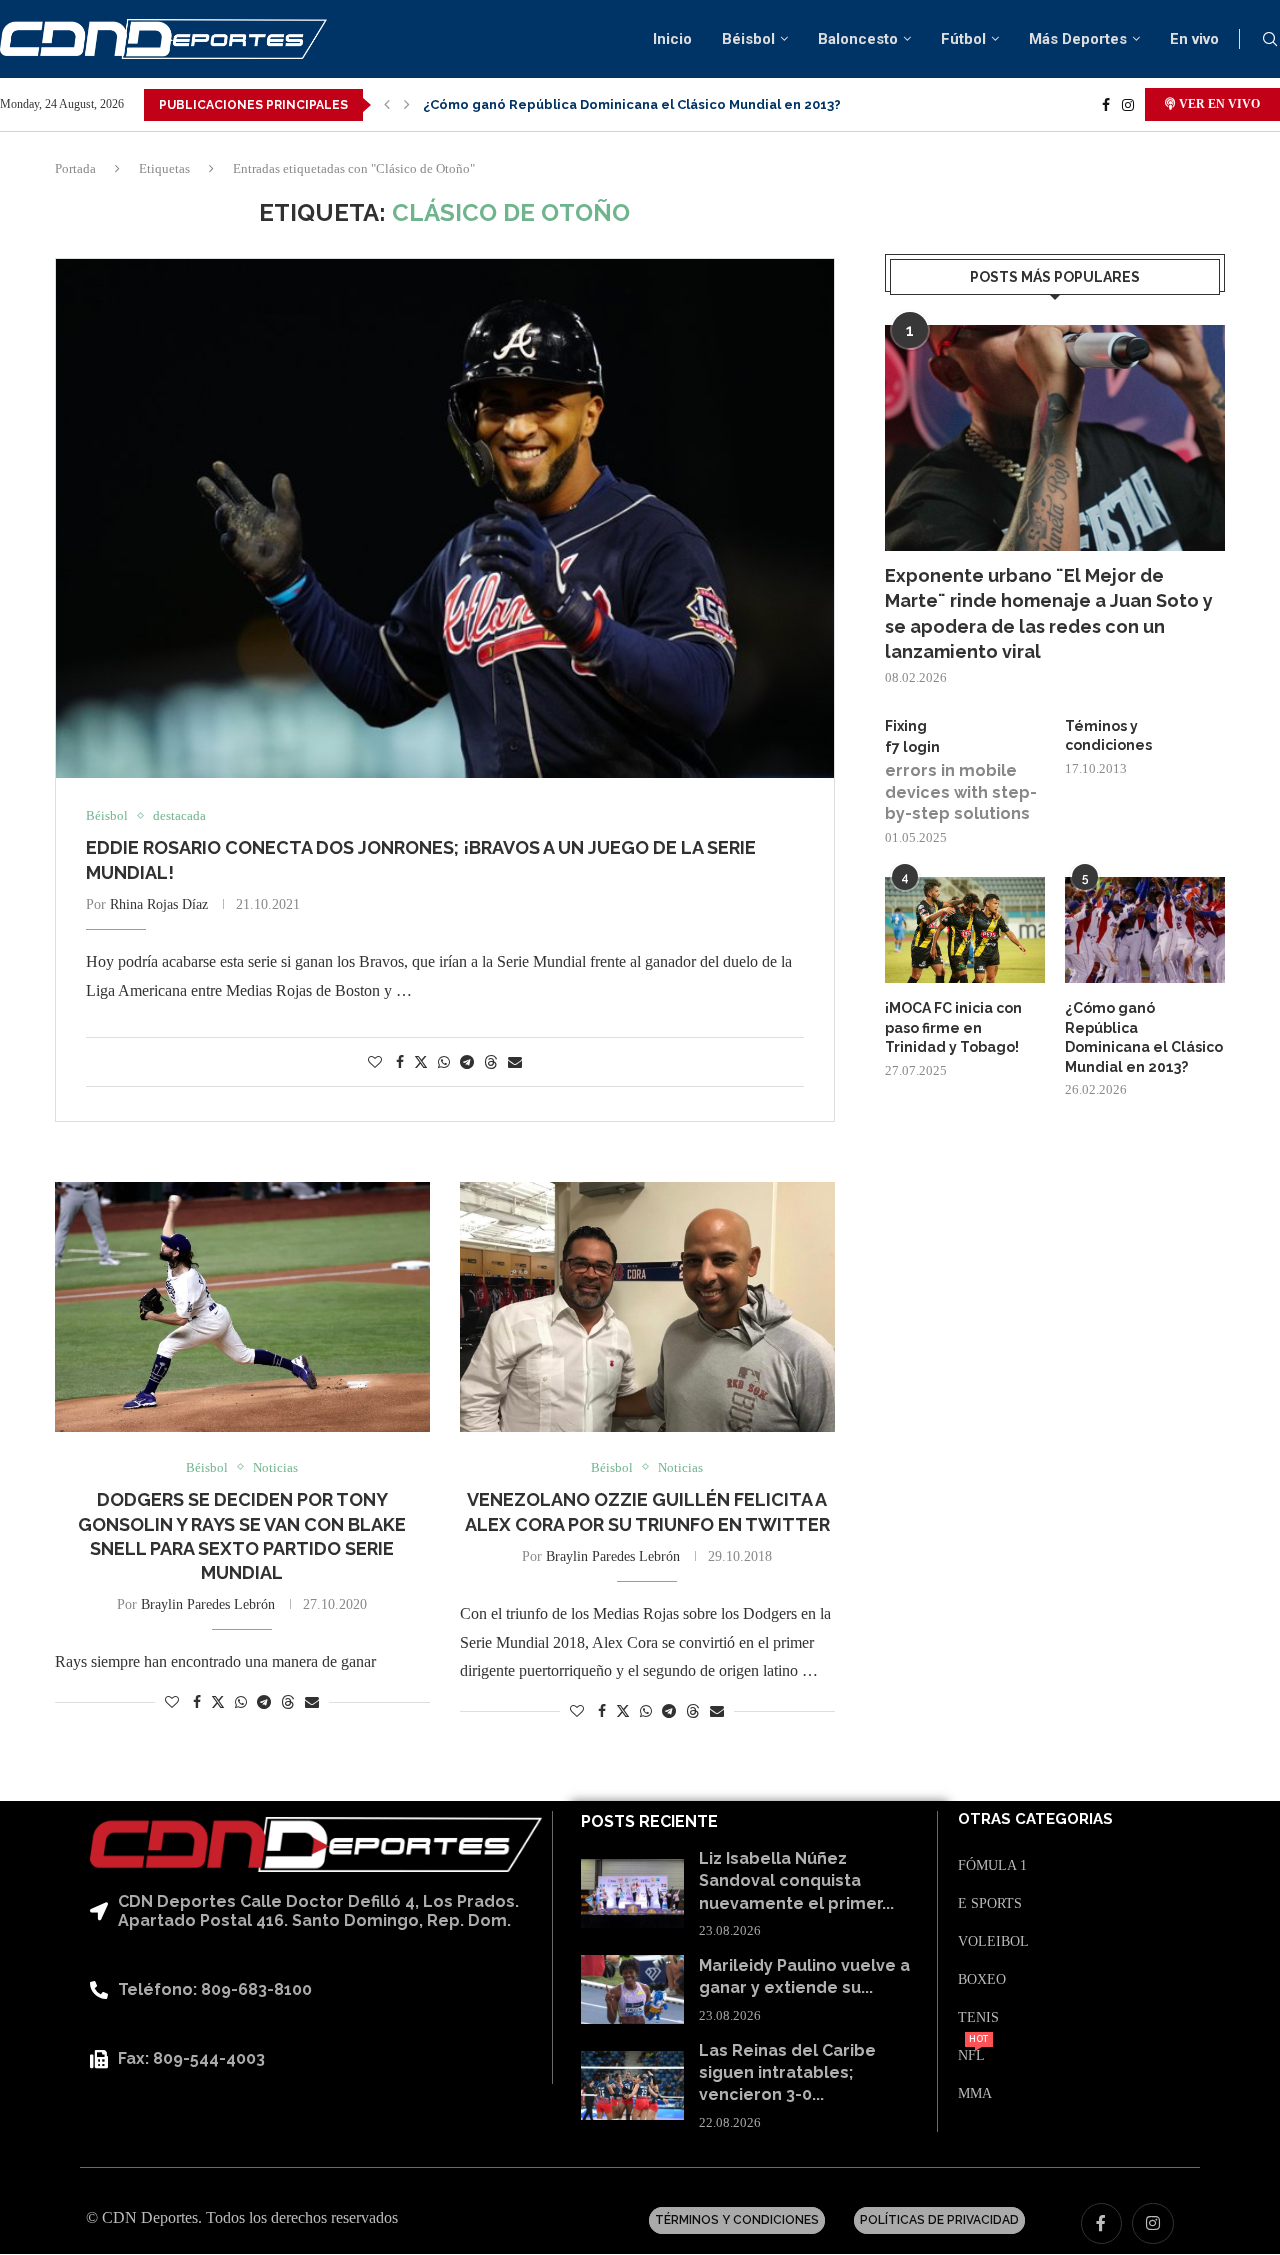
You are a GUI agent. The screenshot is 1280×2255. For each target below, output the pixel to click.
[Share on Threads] (491, 1062)
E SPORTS (990, 1904)
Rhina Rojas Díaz (159, 904)
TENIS (978, 2018)
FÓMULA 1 (992, 1866)
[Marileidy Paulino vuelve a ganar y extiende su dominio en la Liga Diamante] (632, 1989)
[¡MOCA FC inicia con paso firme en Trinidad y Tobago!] (965, 930)
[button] (387, 105)
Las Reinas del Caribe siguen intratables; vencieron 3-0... (787, 2073)
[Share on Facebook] (400, 1063)
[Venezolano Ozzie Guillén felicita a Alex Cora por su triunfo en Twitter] (647, 1307)
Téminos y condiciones (1108, 736)
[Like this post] (375, 1063)
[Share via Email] (515, 1063)
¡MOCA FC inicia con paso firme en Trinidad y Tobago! (953, 1027)
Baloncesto (858, 39)
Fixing (906, 726)
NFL (971, 2056)
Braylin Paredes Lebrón (208, 1604)
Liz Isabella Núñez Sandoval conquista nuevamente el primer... (796, 1881)
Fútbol (963, 39)
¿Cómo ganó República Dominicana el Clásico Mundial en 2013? (632, 104)
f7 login (912, 747)
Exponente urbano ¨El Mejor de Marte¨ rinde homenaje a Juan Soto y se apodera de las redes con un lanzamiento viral (1049, 613)
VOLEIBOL (993, 1942)
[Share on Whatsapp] (444, 1063)
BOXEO (982, 1980)
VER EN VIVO (1218, 104)
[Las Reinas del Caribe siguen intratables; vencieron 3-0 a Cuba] (632, 2085)
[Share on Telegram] (467, 1063)
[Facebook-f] (1102, 2224)
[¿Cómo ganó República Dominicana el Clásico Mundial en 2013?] (1145, 930)
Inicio (672, 39)
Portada (75, 168)
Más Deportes (1078, 39)
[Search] (1270, 40)
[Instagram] (1128, 105)
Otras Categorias (1035, 1819)
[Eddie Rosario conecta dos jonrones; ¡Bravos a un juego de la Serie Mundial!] (445, 518)
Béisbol (748, 39)
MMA (975, 2094)
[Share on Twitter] (421, 1062)
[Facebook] (1106, 105)
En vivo (1194, 39)
